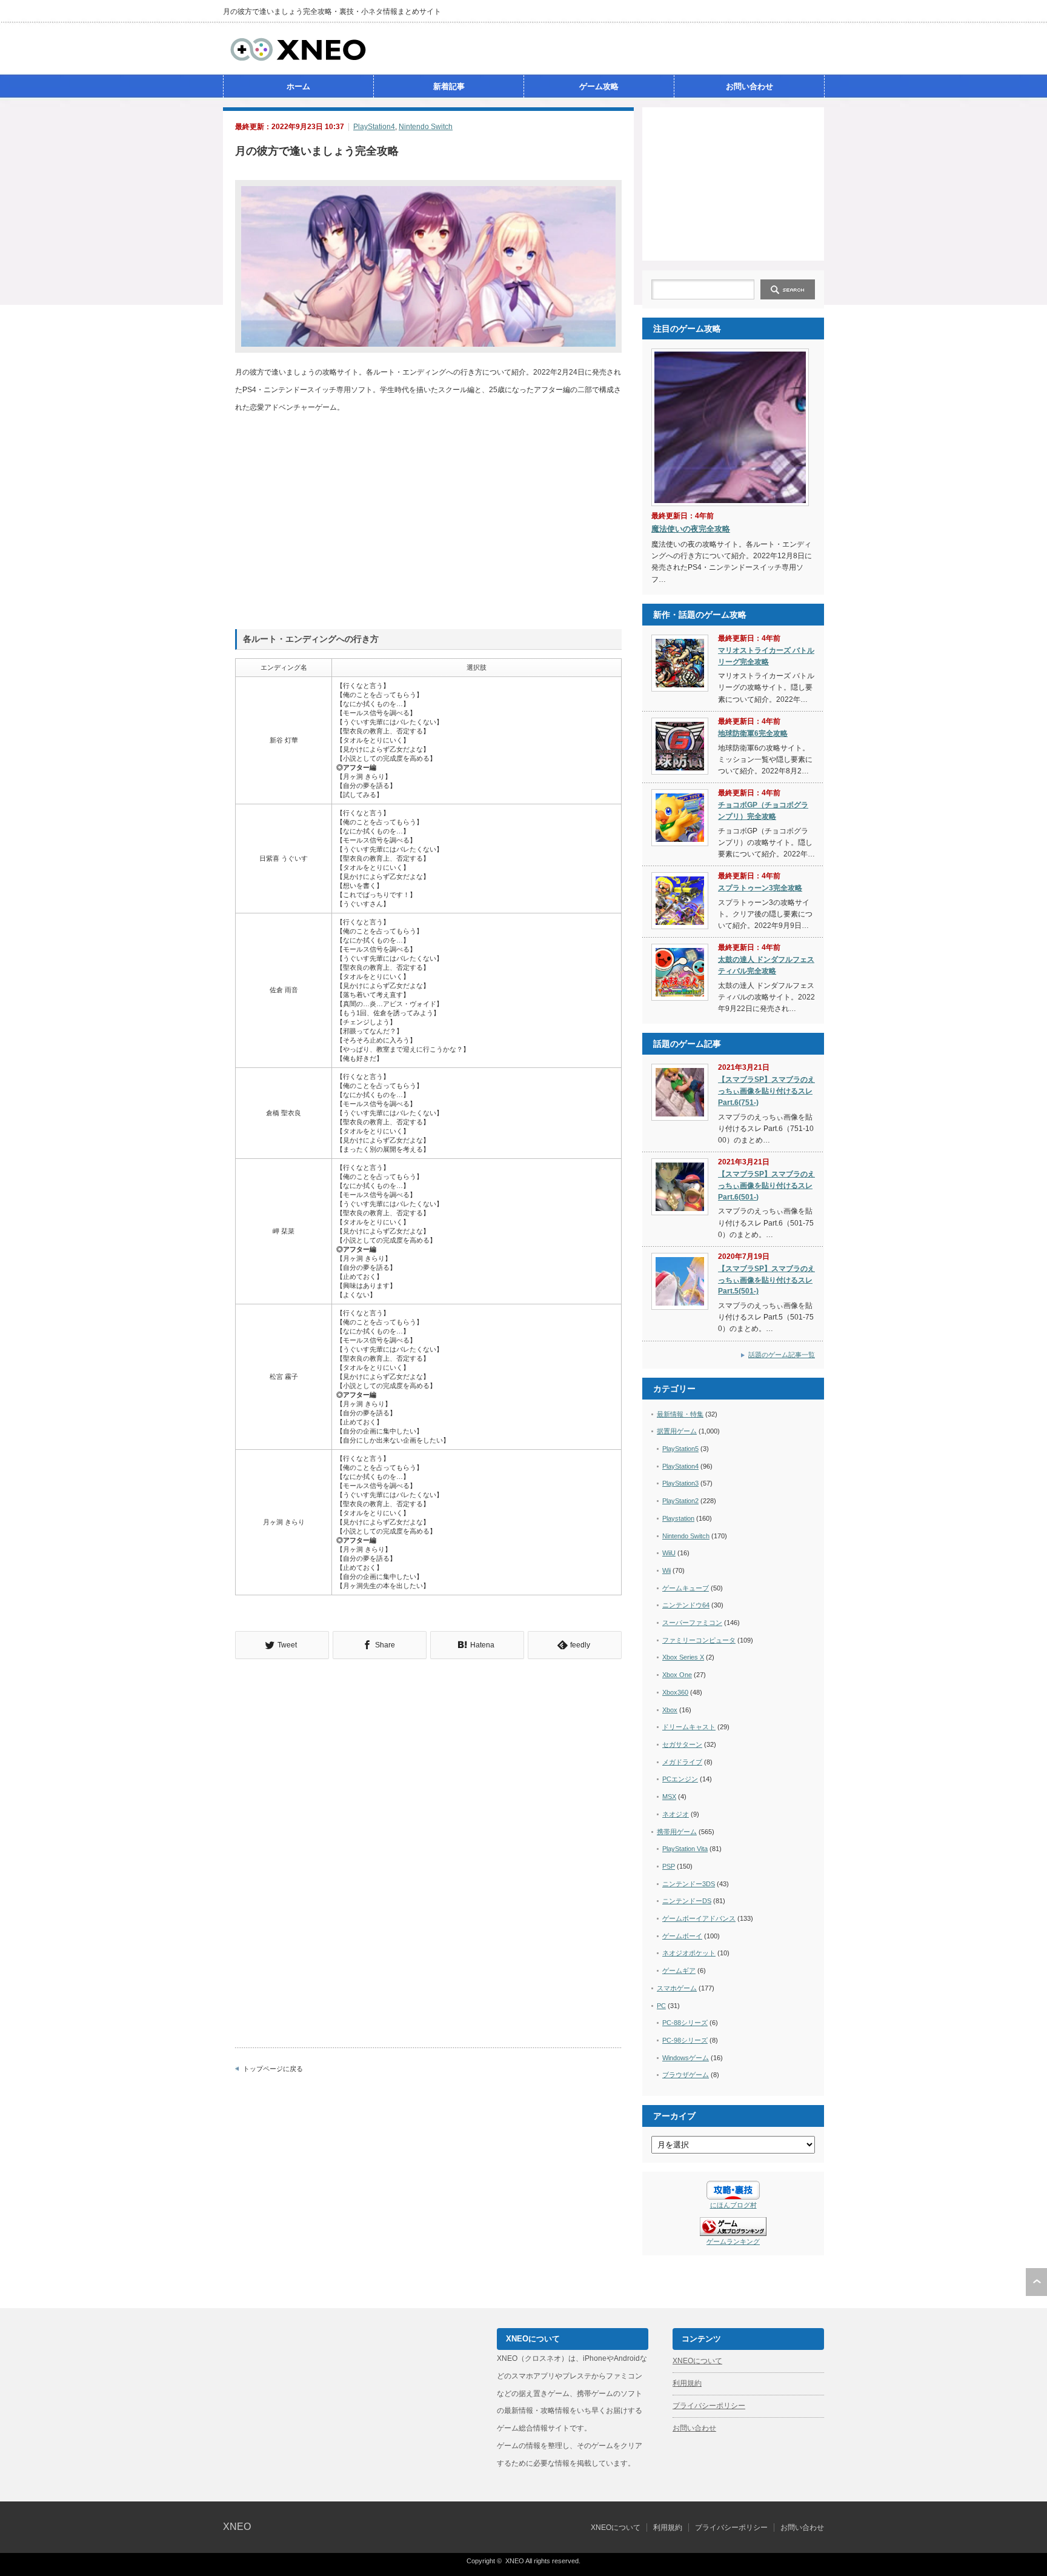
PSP (669, 1866)
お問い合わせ (750, 86)
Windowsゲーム (686, 2058)
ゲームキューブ (686, 1588)
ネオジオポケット (689, 1953)
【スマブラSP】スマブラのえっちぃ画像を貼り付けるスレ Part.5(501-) (766, 1280)
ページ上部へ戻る (1036, 2282)
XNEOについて (697, 2361)
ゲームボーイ (682, 1936)
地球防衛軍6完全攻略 (753, 733)
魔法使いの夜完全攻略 (691, 529)
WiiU (669, 1553)
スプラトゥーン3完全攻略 (760, 888)
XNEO (237, 2527)
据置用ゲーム (677, 1431)
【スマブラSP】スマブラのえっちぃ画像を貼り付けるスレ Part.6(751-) (766, 1091)
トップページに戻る (273, 2069)
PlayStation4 (374, 127)
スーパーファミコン (692, 1623)
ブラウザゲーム (686, 2075)
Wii (666, 1570)
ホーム (298, 86)
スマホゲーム (677, 1988)
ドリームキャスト (689, 1727)
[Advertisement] (733, 183)
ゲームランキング (733, 2241)
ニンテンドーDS (687, 1901)
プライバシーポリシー (709, 2406)
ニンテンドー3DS (689, 1884)
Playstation (678, 1518)
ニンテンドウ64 (686, 1605)
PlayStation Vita (685, 1849)
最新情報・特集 (680, 1414)
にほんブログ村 (733, 2205)
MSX (669, 1797)
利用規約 (687, 2383)
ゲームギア (679, 1970)
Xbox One (677, 1675)
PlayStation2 (680, 1501)
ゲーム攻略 (599, 86)
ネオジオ (676, 1814)
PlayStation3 (680, 1483)
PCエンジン (680, 1779)
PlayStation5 (680, 1449)
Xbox (670, 1710)
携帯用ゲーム (677, 1832)
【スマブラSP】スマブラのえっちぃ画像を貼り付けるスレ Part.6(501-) (766, 1185)
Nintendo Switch (426, 127)
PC (661, 2006)
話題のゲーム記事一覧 (782, 1355)
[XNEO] (298, 59)
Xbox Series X (683, 1657)
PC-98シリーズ (685, 2040)
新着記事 (449, 86)
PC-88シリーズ (685, 2023)
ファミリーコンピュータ (699, 1640)
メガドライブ (682, 1762)
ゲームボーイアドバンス (699, 1918)
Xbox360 (675, 1692)
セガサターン (682, 1744)
